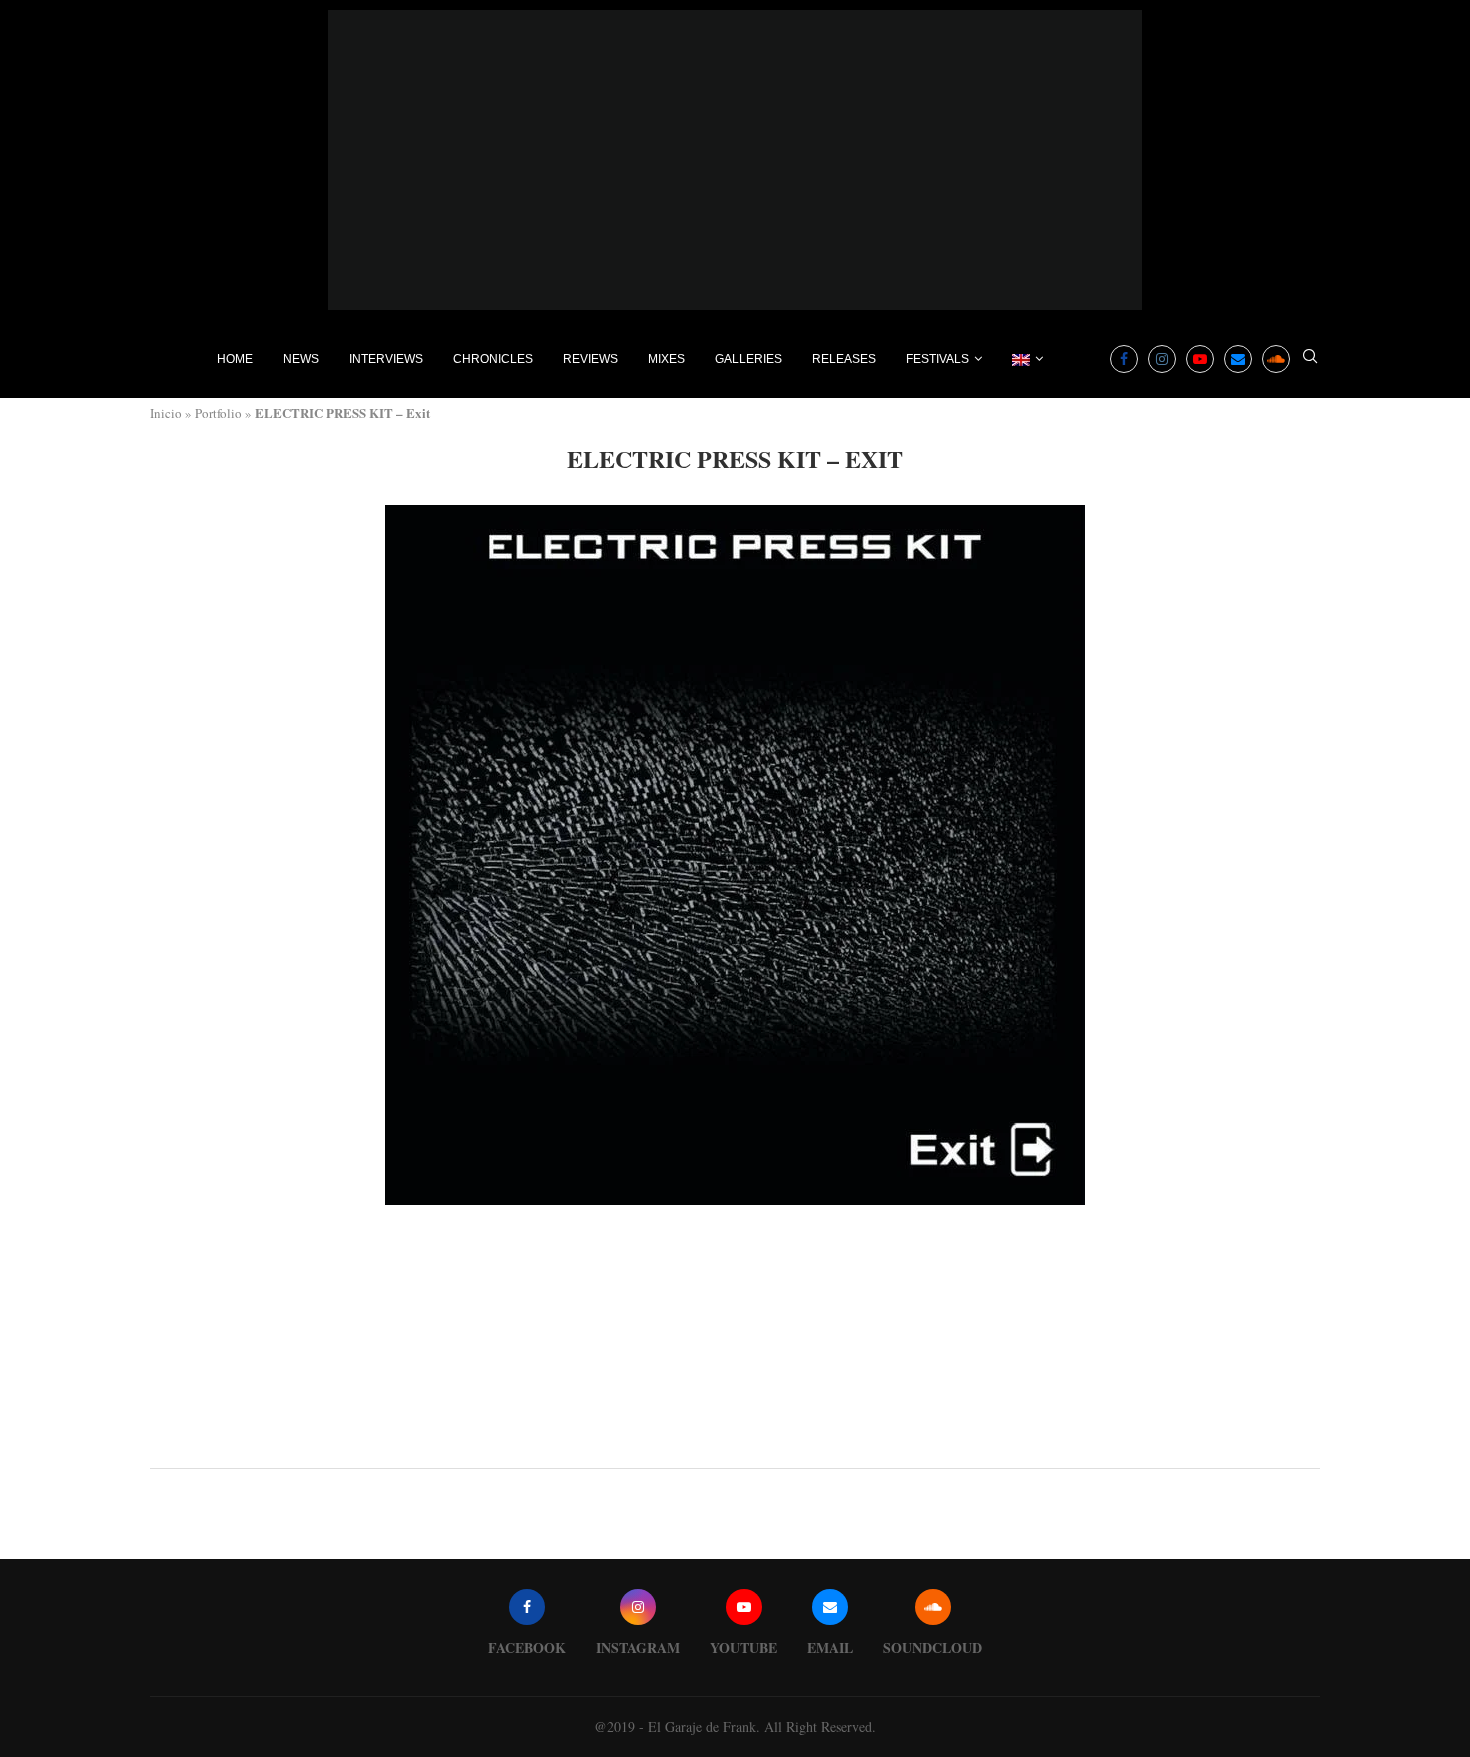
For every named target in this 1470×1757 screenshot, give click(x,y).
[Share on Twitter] (737, 1441)
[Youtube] (1200, 359)
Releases (844, 359)
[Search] (1310, 358)
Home (235, 359)
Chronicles (493, 359)
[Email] (1238, 359)
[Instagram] (1162, 359)
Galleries (748, 359)
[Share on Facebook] (717, 1441)
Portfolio (218, 413)
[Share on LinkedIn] (759, 1441)
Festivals (937, 359)
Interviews (386, 359)
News (301, 359)
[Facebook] (1124, 359)
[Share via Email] (781, 1441)
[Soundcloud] (1276, 359)
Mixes (666, 359)
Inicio (166, 413)
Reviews (590, 359)
